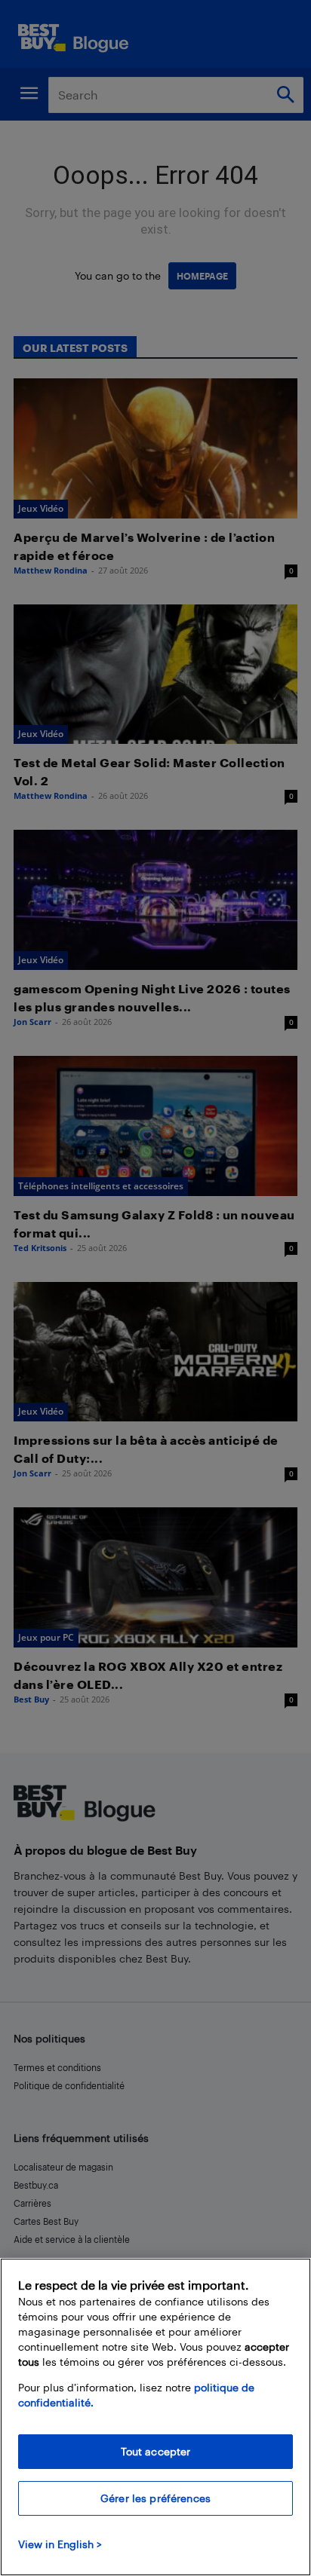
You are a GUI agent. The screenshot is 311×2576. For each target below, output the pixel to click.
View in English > (60, 2544)
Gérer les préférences (155, 2498)
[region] (155, 2417)
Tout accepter (156, 2451)
